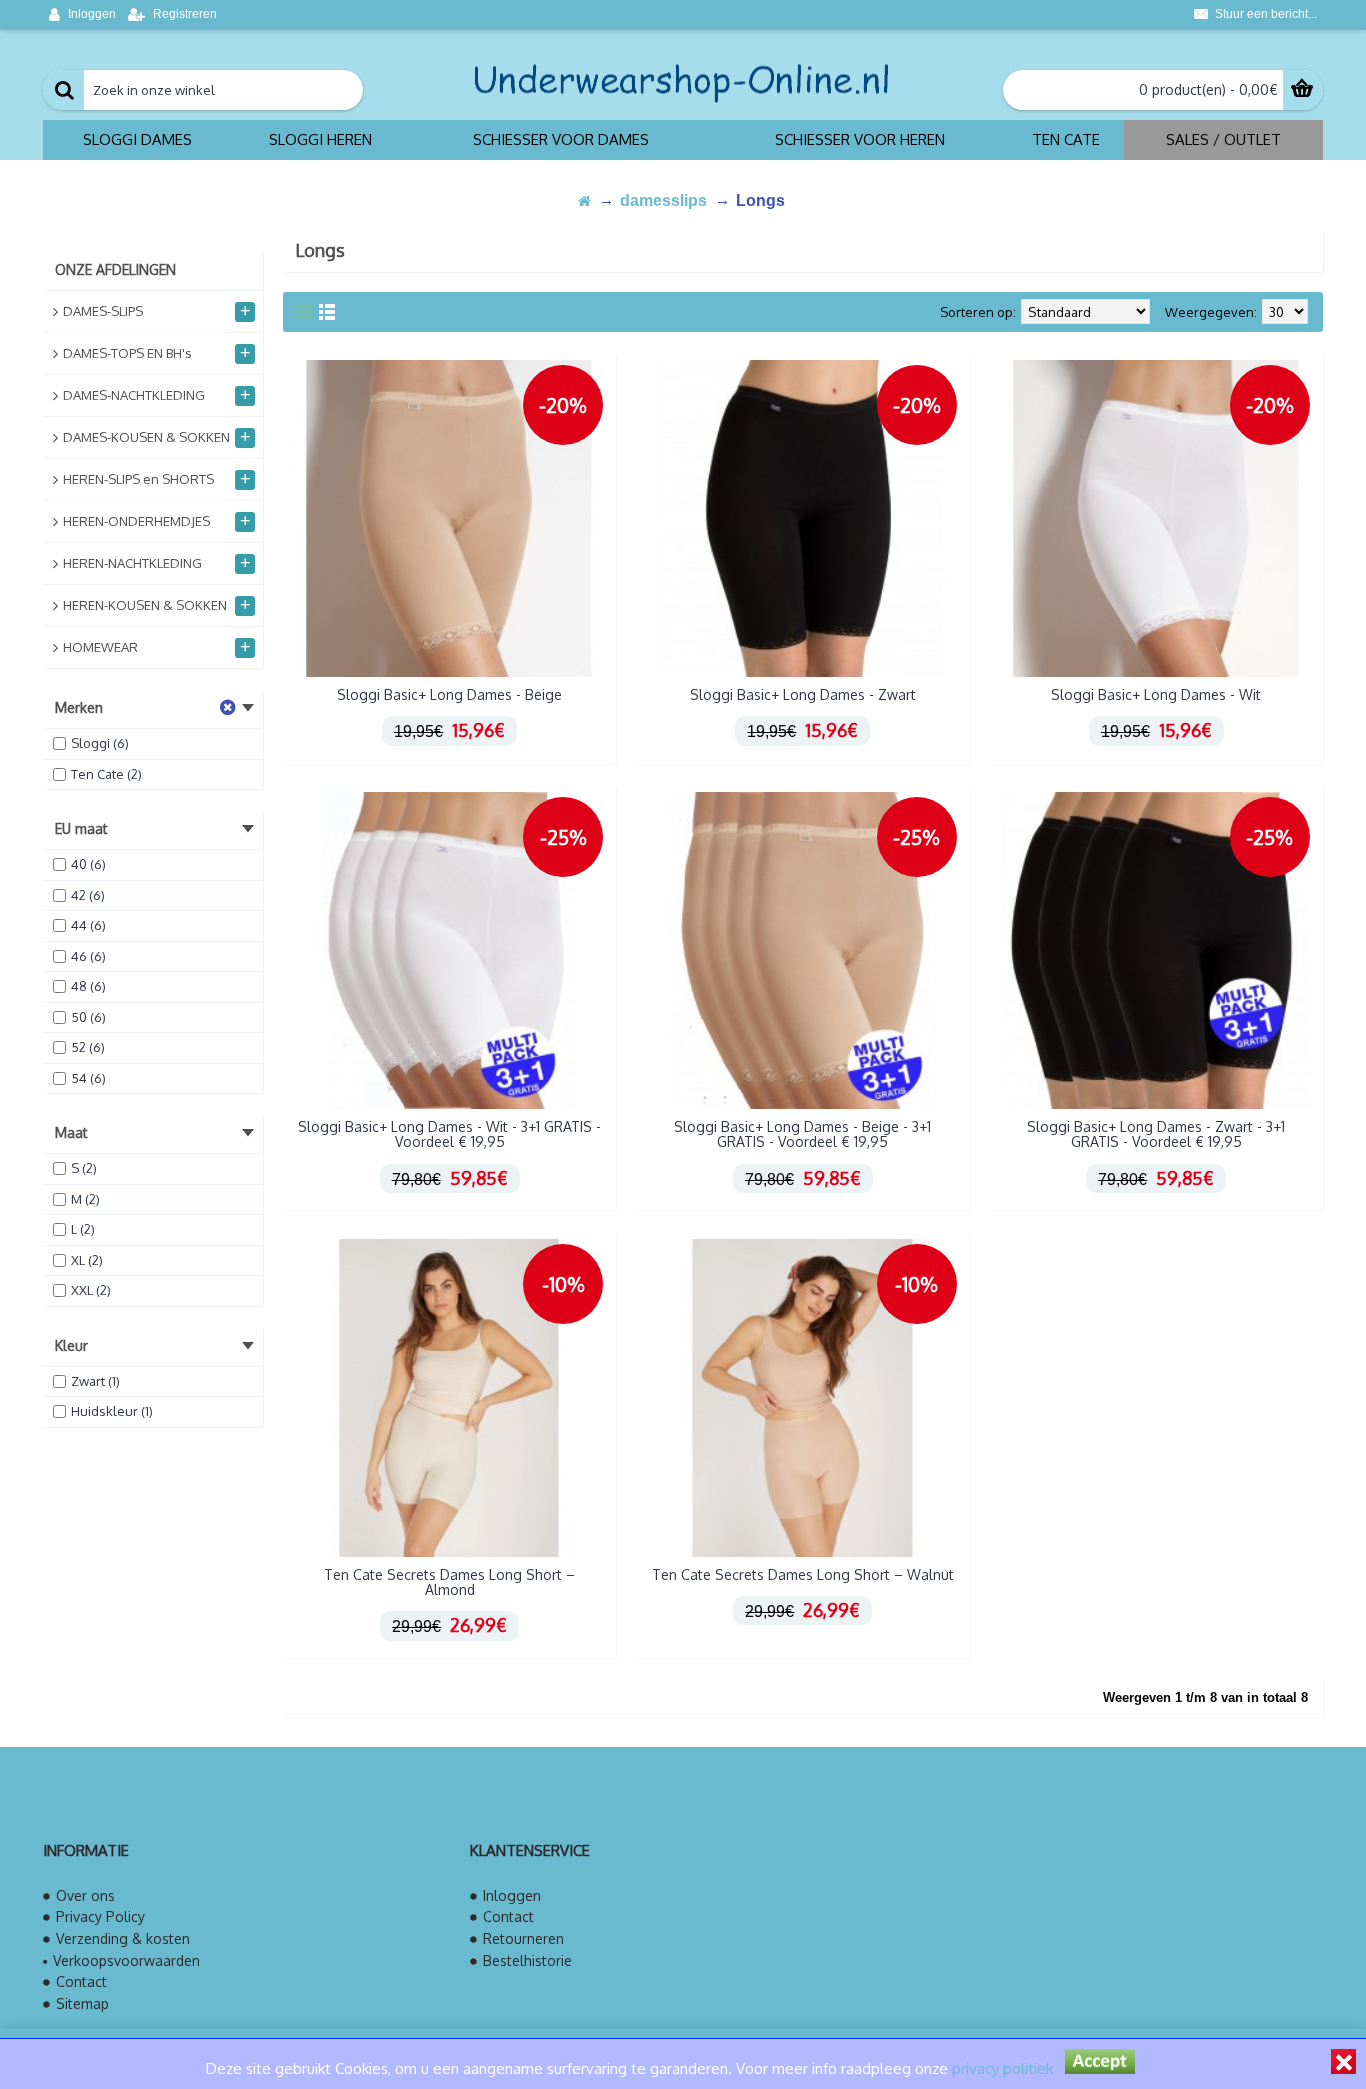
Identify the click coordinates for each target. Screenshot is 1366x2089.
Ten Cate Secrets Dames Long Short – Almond (449, 1582)
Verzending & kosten (123, 1938)
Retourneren (523, 1938)
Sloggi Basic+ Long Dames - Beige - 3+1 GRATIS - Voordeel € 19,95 (802, 1134)
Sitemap (82, 2003)
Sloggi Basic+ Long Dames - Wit (1156, 694)
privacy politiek (1002, 2068)
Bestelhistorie (527, 1960)
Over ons (85, 1895)
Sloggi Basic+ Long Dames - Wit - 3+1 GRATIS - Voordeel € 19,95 (449, 1134)
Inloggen (512, 1895)
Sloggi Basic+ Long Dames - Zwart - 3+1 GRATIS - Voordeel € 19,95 (1156, 1134)
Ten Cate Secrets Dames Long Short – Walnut (803, 1574)
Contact (81, 1981)
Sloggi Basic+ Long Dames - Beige (449, 694)
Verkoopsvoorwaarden (126, 1960)
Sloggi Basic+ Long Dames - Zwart (803, 694)
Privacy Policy (100, 1916)
